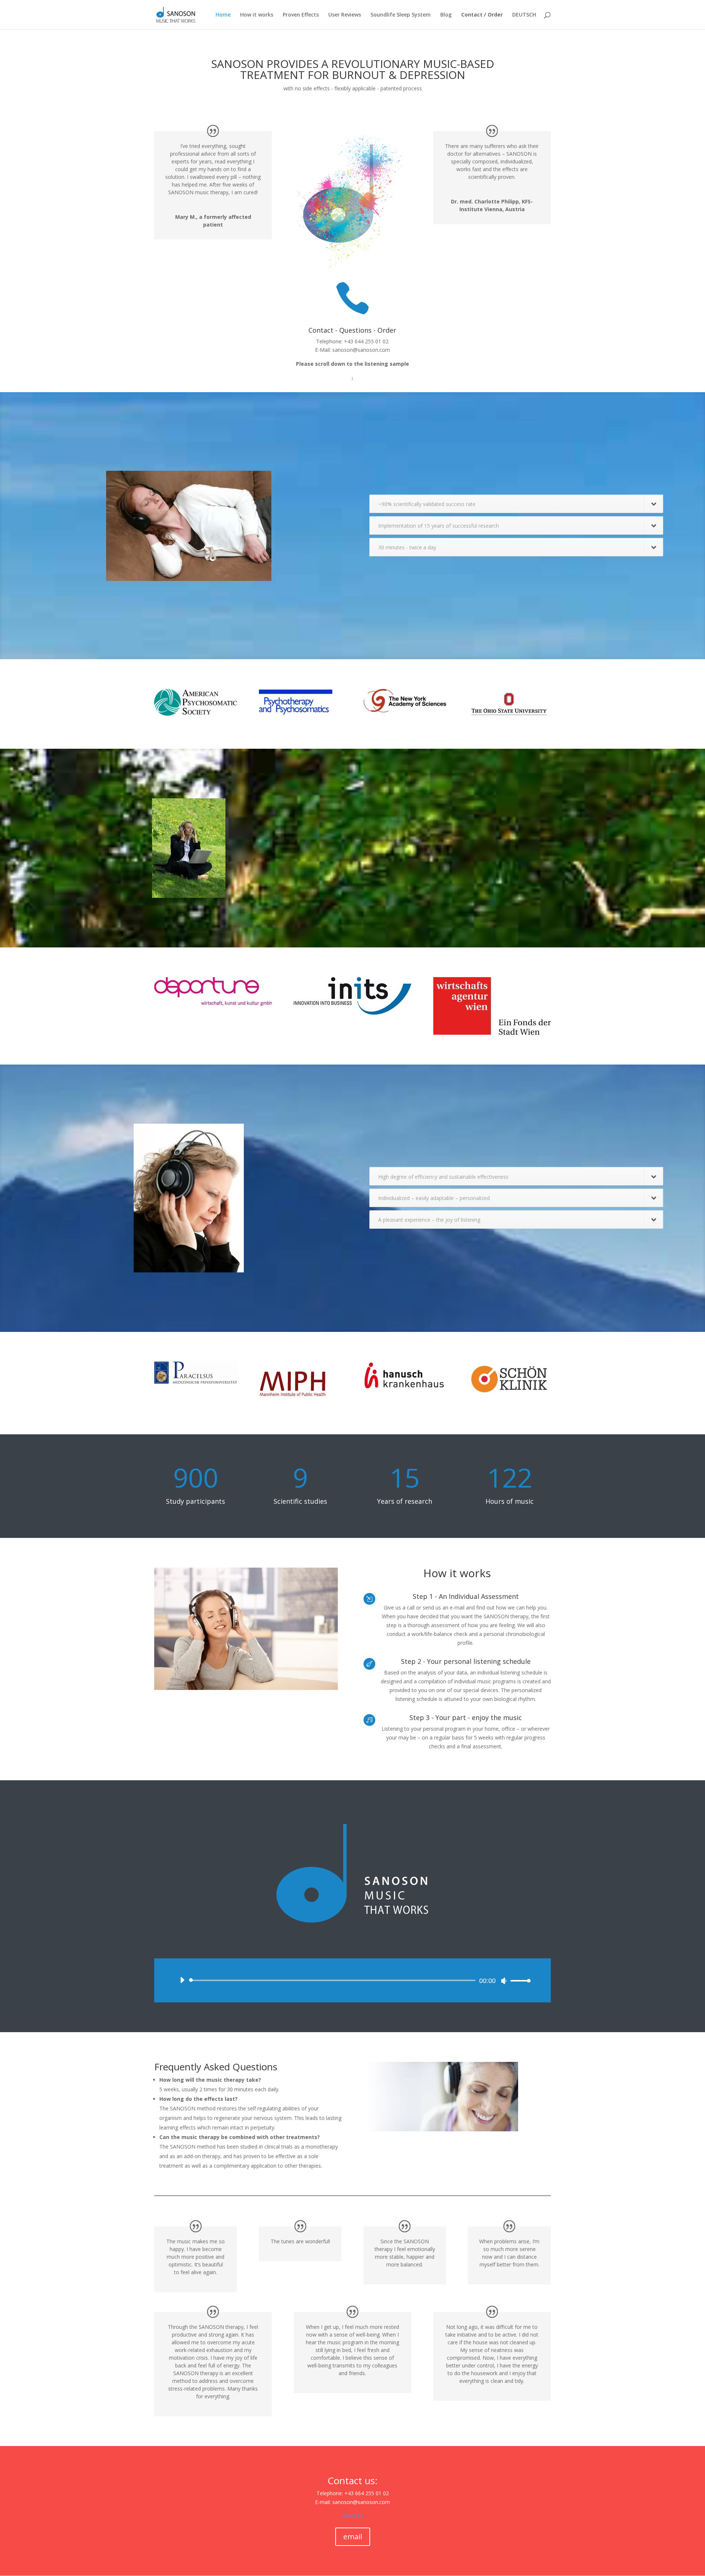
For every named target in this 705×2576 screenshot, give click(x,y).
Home (223, 15)
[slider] (518, 1981)
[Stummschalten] (504, 1981)
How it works (257, 15)
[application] (352, 1980)
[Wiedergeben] (182, 1980)
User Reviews (345, 15)
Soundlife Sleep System (401, 15)
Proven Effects (301, 15)
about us (353, 2516)
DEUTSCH (524, 15)
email (353, 2537)
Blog (446, 15)
